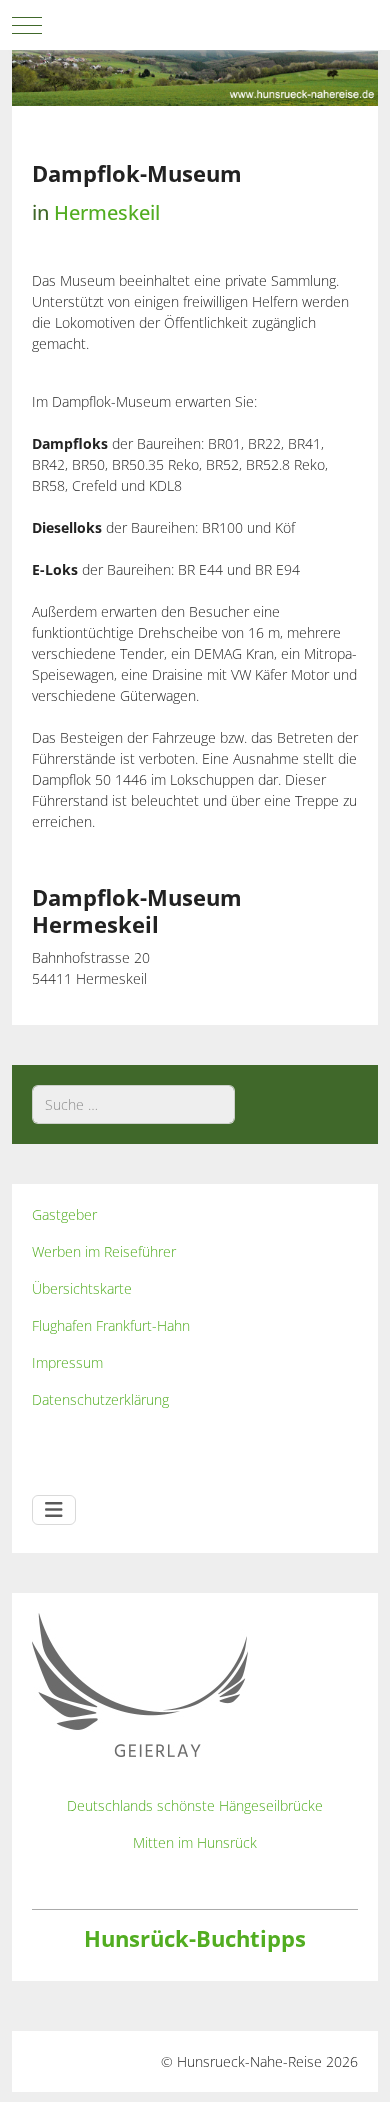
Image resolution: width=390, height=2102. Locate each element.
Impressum (67, 1362)
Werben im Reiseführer (104, 1251)
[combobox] (133, 1104)
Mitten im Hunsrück (195, 1842)
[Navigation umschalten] (54, 1510)
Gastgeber (64, 1214)
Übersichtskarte (82, 1288)
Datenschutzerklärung (100, 1399)
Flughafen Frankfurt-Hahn (111, 1325)
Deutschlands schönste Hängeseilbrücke (195, 1805)
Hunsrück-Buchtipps (195, 1938)
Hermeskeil (107, 212)
